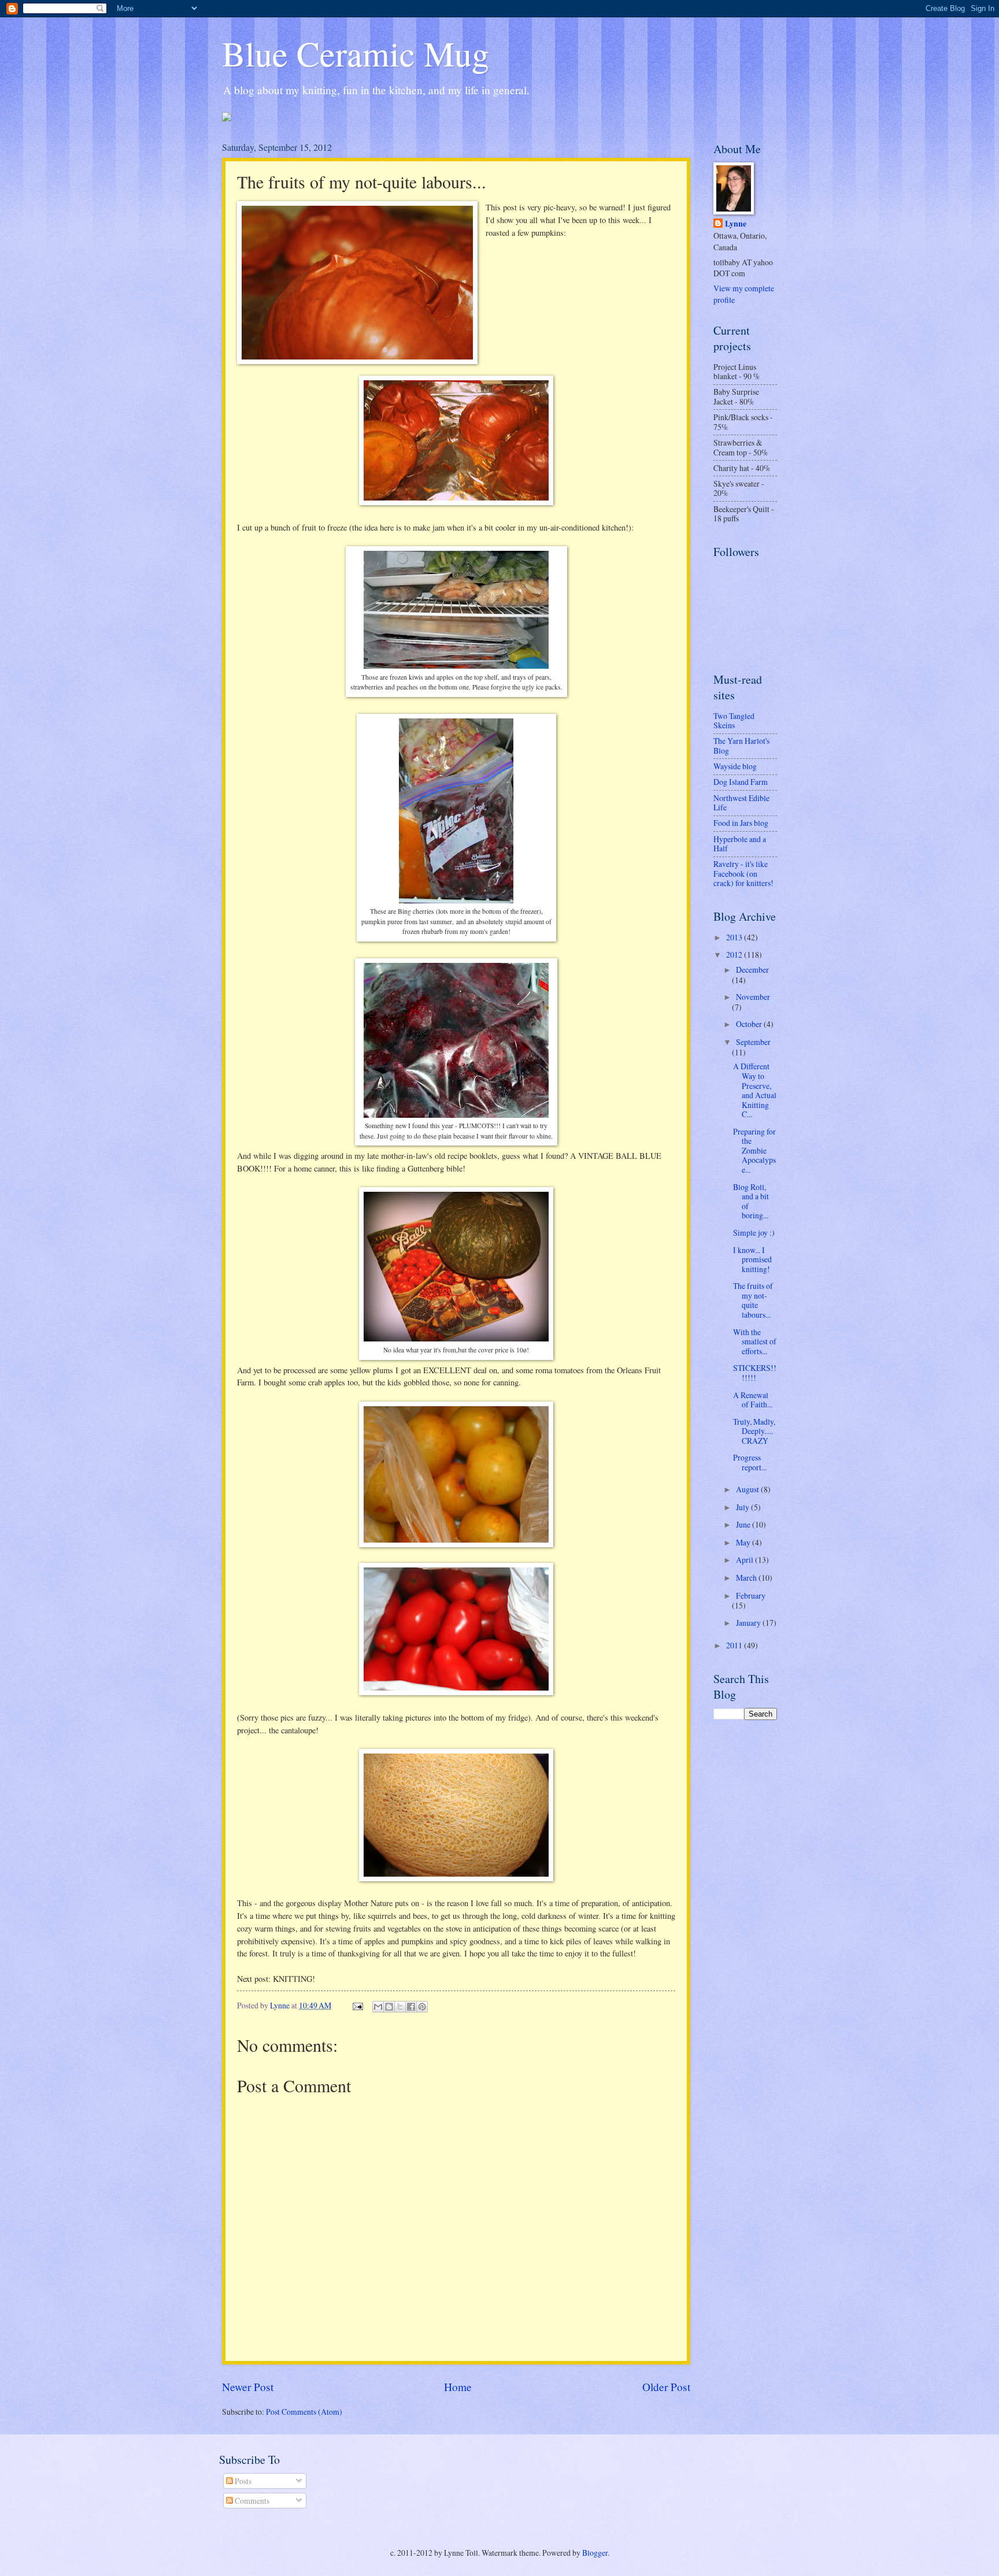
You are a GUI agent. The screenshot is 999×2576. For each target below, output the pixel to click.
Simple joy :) (754, 1233)
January (749, 1623)
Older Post (666, 2387)
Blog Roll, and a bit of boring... (751, 1201)
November (753, 997)
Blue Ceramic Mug (356, 53)
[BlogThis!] (389, 2007)
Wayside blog (735, 766)
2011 (735, 1645)
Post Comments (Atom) (304, 2412)
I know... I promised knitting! (752, 1259)
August (748, 1489)
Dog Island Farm (741, 782)
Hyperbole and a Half (740, 844)
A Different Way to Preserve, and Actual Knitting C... (755, 1090)
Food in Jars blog (741, 823)
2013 (735, 937)
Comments (251, 2501)
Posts (242, 2481)
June (744, 1524)
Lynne (736, 224)
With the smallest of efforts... (755, 1341)
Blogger (595, 2553)
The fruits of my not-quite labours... (753, 1300)
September (753, 1042)
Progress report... (750, 1462)
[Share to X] (400, 2007)
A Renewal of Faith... (753, 1400)
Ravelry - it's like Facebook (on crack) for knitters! (743, 873)
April (745, 1560)
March (747, 1578)
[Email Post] (357, 2005)
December (752, 970)
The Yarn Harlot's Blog (741, 746)
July (743, 1507)
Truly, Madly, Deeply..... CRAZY (754, 1431)
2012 (735, 955)
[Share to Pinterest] (422, 2007)
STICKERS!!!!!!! (755, 1373)
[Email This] (378, 2007)
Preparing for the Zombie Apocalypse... (754, 1150)
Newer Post (248, 2387)
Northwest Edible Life (741, 803)
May (744, 1542)
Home (458, 2387)
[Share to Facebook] (411, 2007)
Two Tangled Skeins (734, 721)
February (751, 1595)
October (750, 1024)
